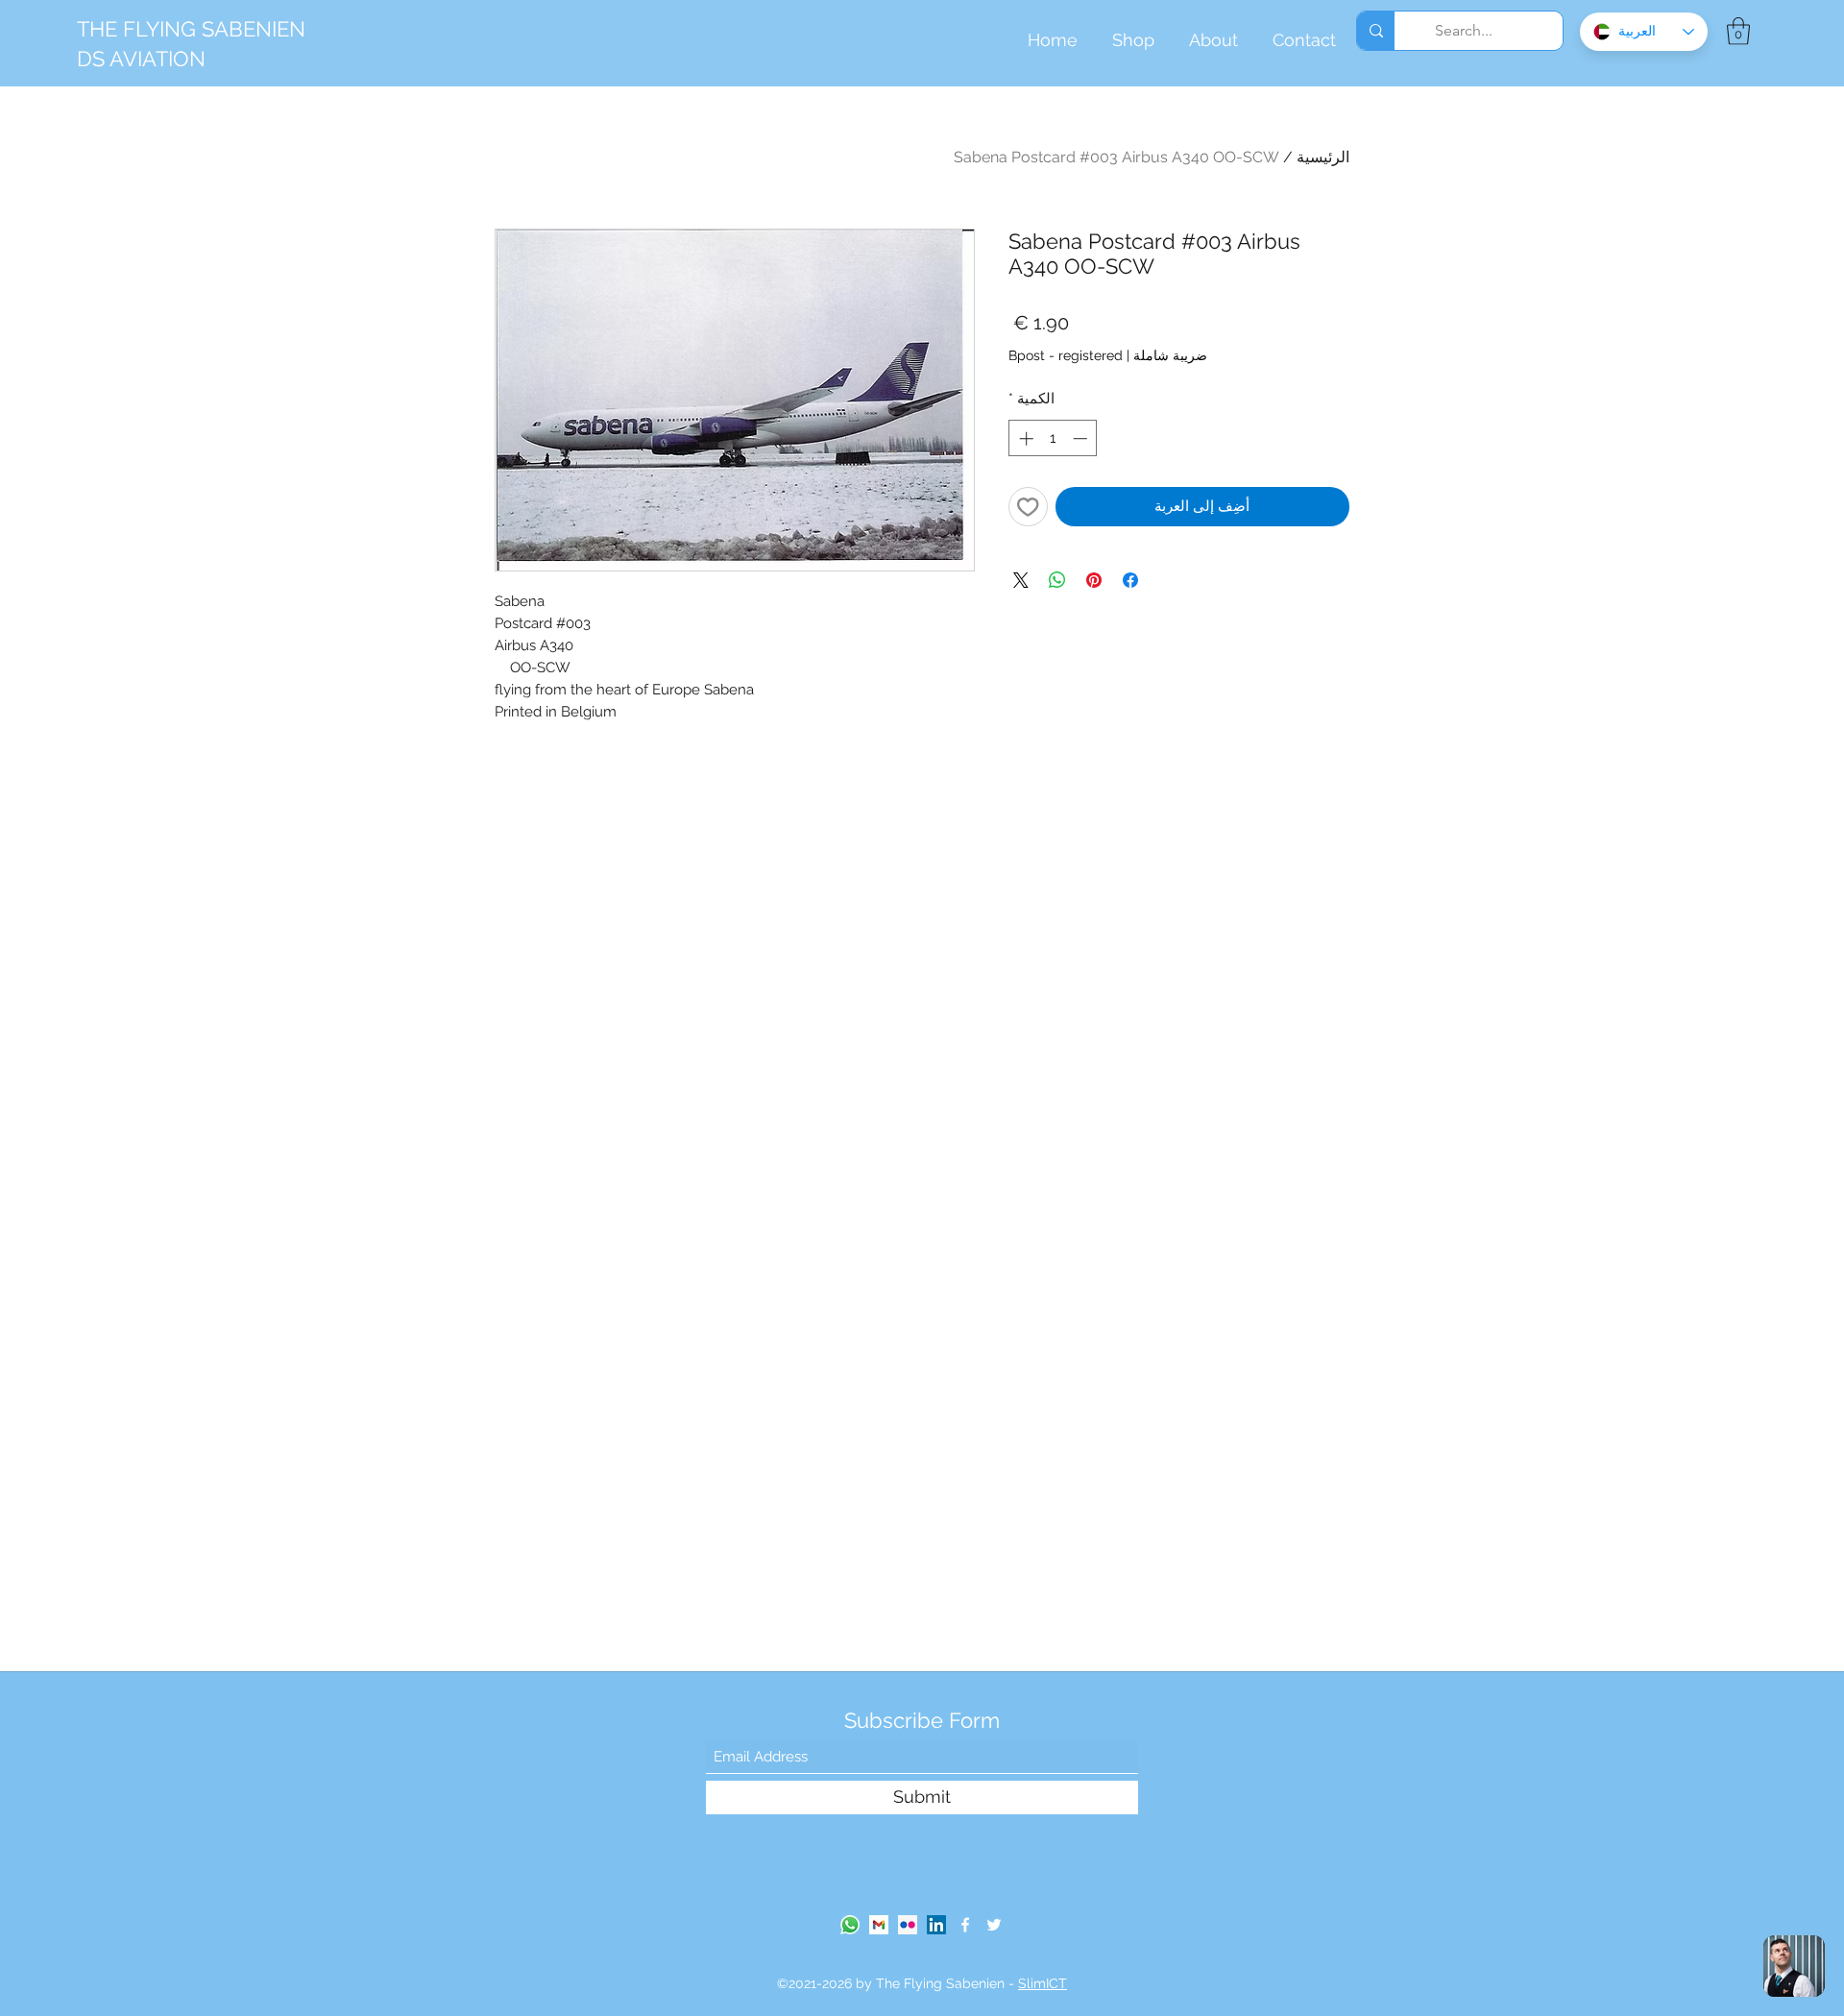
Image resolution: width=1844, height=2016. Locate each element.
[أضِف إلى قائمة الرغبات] (1028, 507)
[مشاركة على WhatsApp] (1057, 580)
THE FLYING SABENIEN (191, 29)
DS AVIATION (141, 59)
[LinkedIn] (936, 1925)
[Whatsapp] (850, 1925)
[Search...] (1376, 31)
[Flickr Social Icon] (908, 1925)
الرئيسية (1323, 157)
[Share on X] (1021, 580)
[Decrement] (1082, 438)
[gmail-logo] (879, 1925)
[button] (1738, 31)
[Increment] (1024, 438)
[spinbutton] (1053, 438)
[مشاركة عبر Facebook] (1130, 580)
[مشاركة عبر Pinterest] (1094, 580)
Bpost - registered (1066, 355)
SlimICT (1043, 1983)
